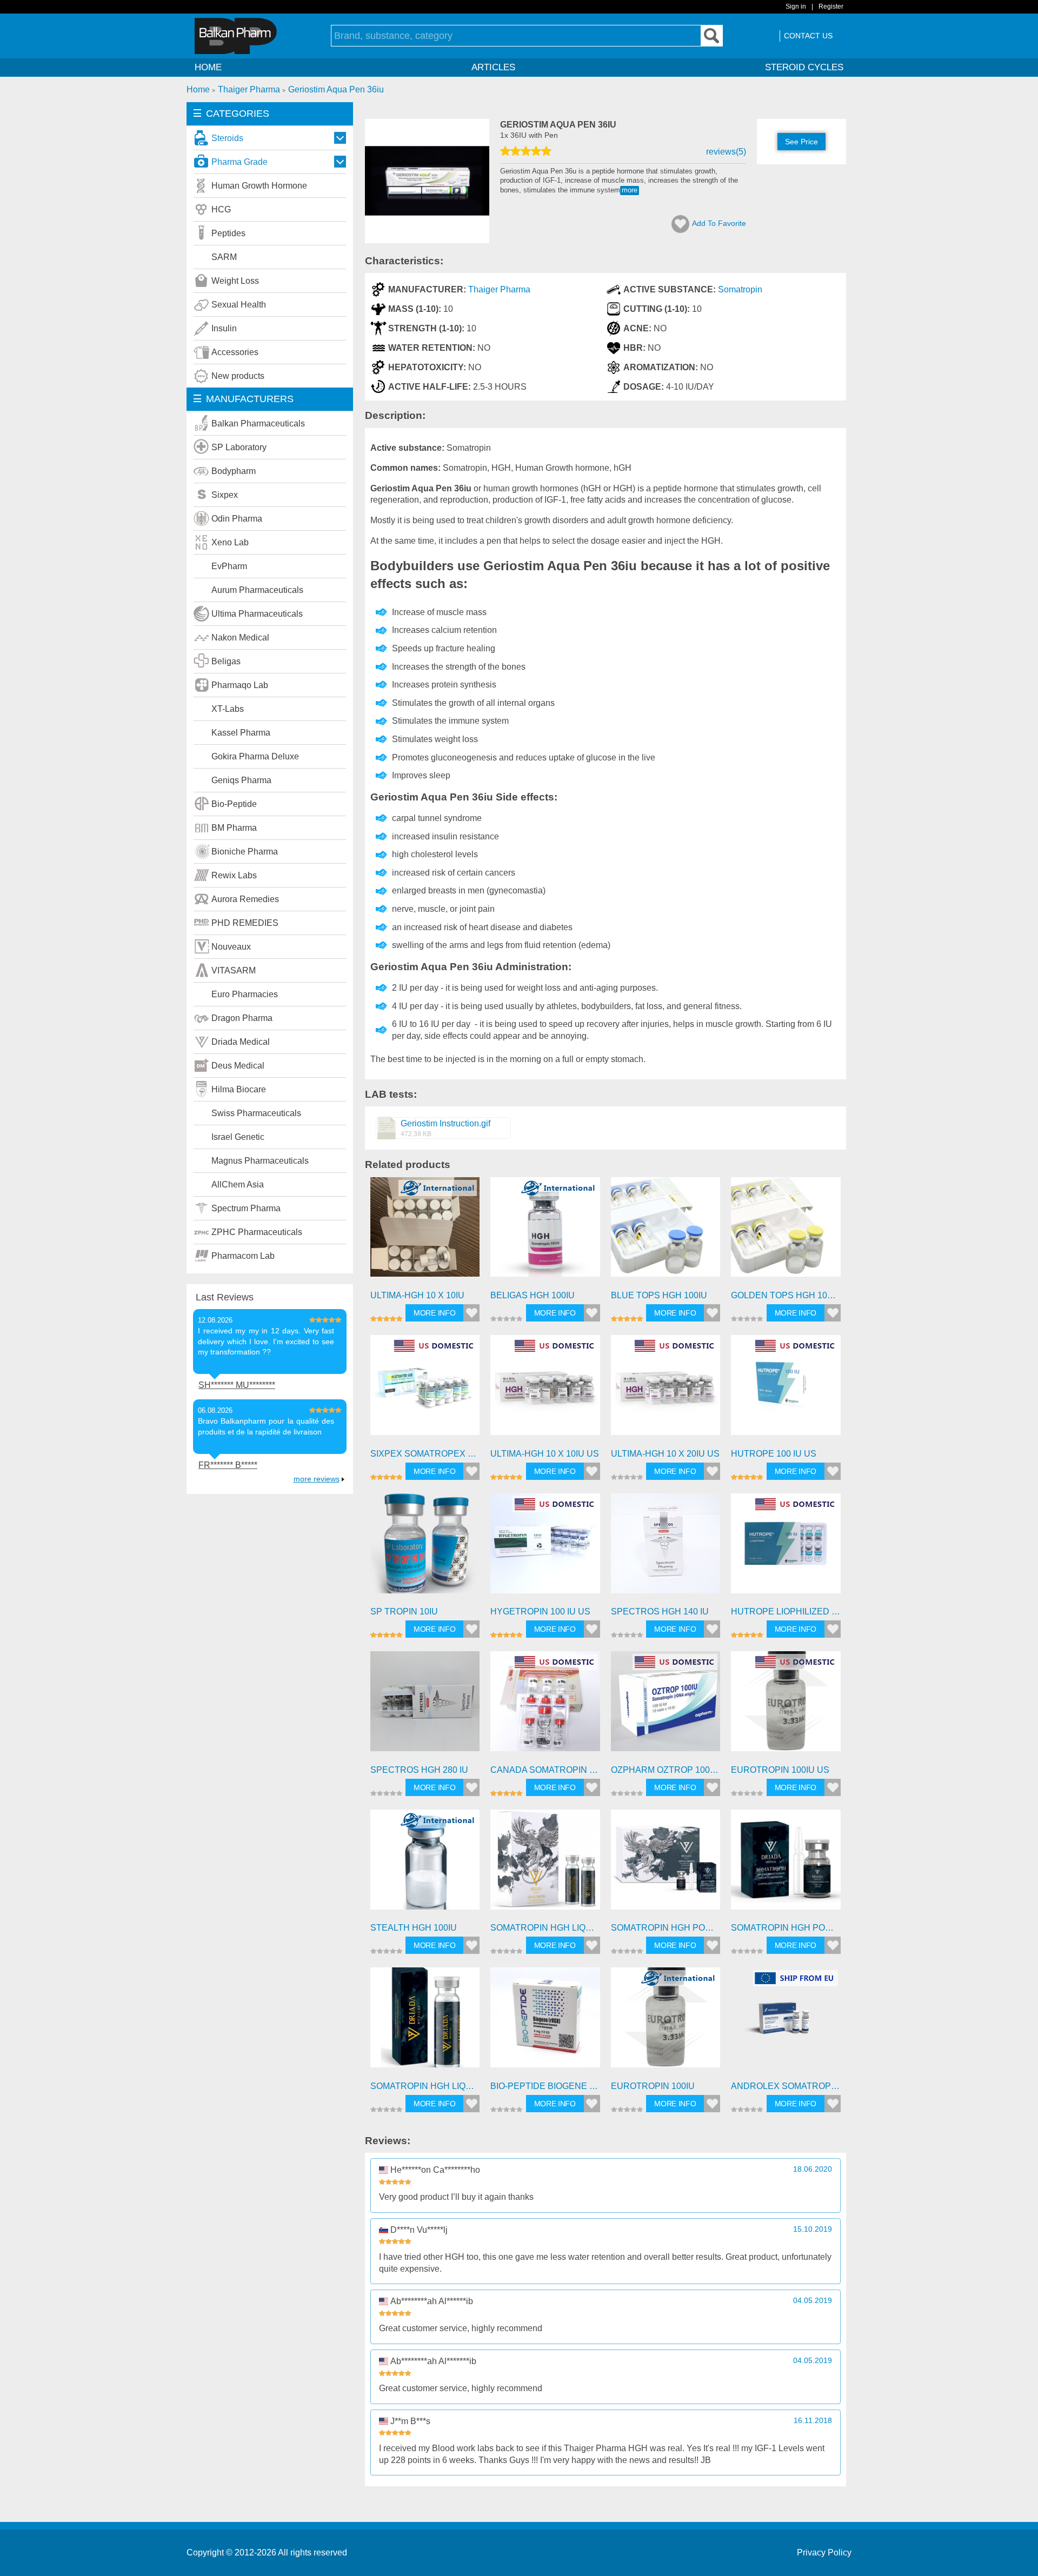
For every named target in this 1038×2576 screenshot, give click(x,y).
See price (801, 142)
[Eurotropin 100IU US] (786, 1706)
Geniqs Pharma (241, 780)
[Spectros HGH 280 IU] (425, 1706)
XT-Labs (228, 709)
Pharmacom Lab (243, 1256)
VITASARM (234, 970)
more (630, 190)
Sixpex (225, 495)
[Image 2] (427, 240)
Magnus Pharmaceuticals (260, 1161)
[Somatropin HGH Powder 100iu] (666, 1864)
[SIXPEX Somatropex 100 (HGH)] (425, 1390)
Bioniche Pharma (245, 852)
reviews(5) (726, 152)
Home (208, 67)
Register (831, 6)
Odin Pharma (237, 519)
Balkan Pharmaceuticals (258, 423)
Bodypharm (234, 471)
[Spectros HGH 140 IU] (666, 1548)
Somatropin (740, 289)
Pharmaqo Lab (240, 685)
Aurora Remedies (245, 899)
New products (238, 376)
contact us (808, 36)
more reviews (317, 1479)
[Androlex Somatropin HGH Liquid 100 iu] (786, 2022)
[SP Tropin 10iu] (425, 1548)
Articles (493, 67)
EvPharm (229, 566)
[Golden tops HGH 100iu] (786, 1232)
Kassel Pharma (241, 733)
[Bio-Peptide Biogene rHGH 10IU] (545, 2022)
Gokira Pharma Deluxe (255, 756)
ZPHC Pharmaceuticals (257, 1232)
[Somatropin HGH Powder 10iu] (786, 1864)
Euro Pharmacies (245, 994)
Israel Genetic (238, 1137)
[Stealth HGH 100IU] (425, 1864)
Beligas (226, 661)
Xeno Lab (230, 542)
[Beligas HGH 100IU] (545, 1232)
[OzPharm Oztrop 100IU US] (666, 1706)
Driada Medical (241, 1042)
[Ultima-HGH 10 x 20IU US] (666, 1390)
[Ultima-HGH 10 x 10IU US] (545, 1390)
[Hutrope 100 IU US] (786, 1390)
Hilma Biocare (239, 1089)
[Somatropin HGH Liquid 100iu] (545, 1864)
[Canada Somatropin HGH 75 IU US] (545, 1706)
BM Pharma (234, 828)
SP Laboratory (239, 447)
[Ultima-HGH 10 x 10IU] (425, 1232)
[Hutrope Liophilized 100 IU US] (786, 1548)
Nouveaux (231, 947)
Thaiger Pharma (499, 289)
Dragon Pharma (242, 1018)
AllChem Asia (238, 1184)
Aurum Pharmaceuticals (257, 590)
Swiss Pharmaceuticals (256, 1113)
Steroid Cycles (804, 67)
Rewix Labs (234, 875)
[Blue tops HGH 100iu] (666, 1232)
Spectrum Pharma (246, 1208)
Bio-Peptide (234, 804)
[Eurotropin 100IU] (666, 2022)
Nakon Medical (240, 638)
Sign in (796, 6)
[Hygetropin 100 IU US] (545, 1548)
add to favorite (719, 223)
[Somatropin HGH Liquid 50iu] (425, 2022)
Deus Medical (238, 1066)
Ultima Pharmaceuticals (257, 614)
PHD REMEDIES (245, 923)
